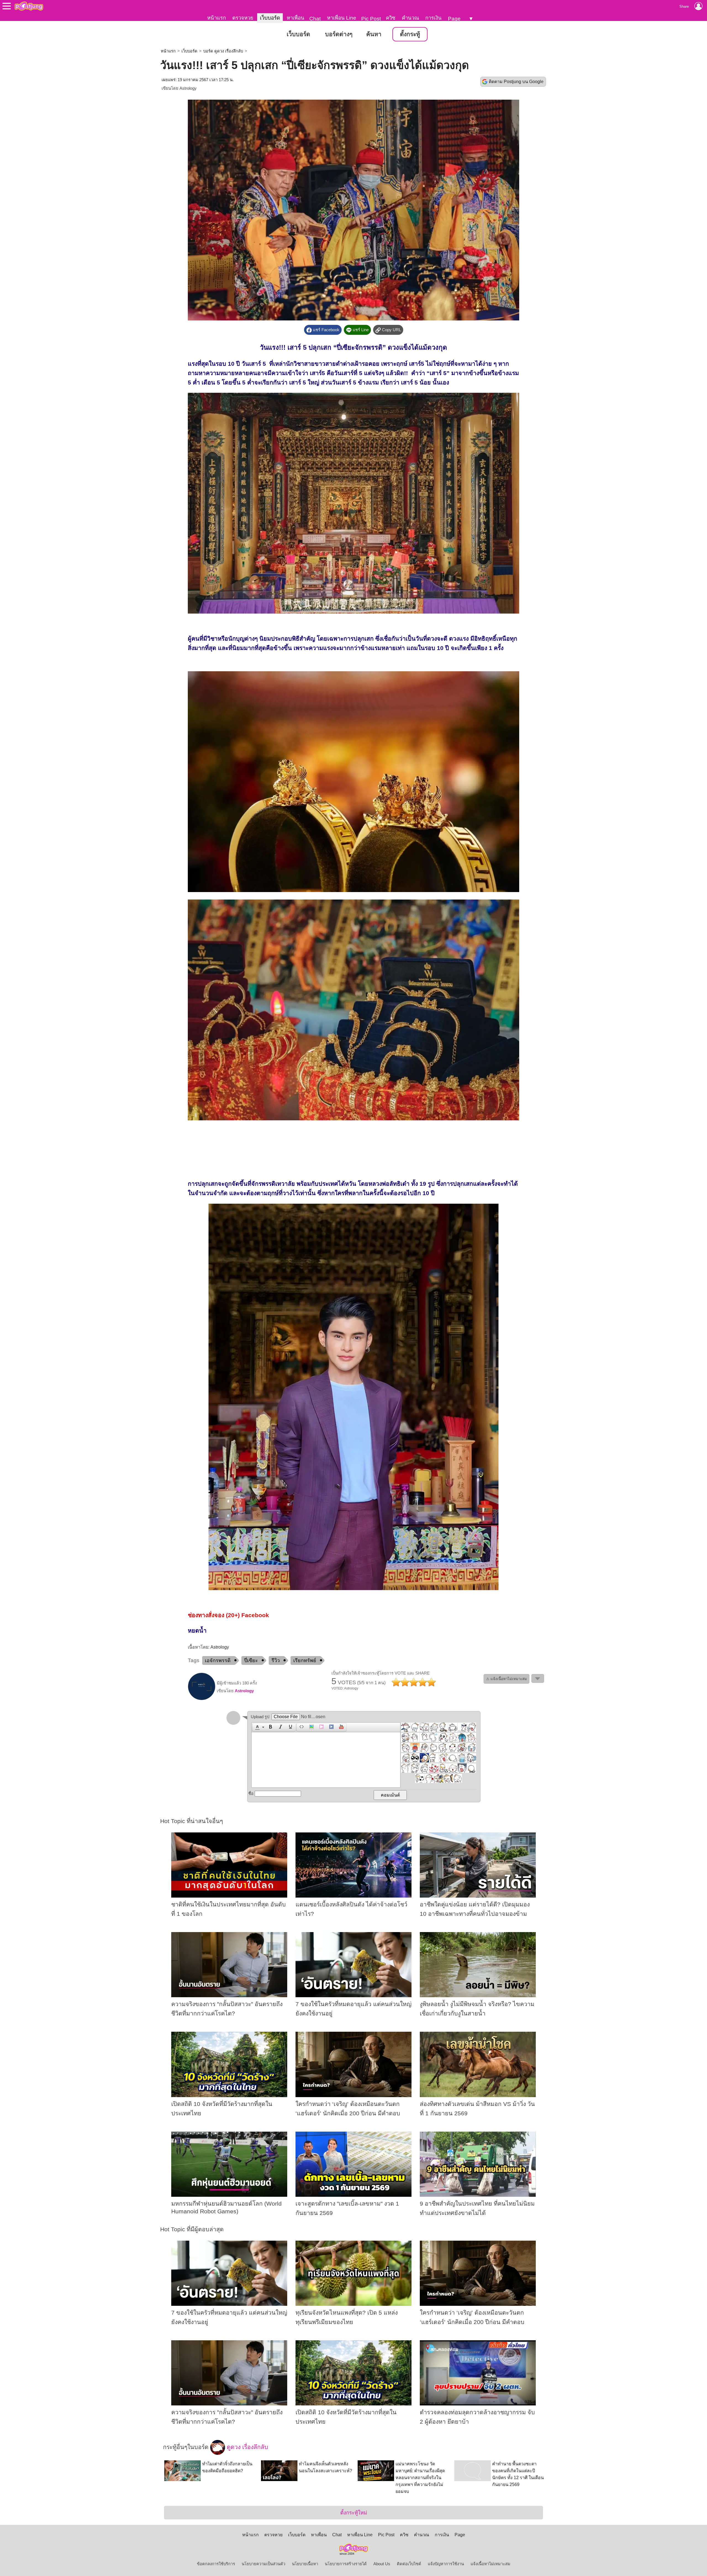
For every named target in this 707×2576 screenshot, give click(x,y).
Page (454, 19)
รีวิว (276, 1660)
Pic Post (371, 19)
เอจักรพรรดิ (218, 1660)
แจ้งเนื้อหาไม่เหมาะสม (490, 2564)
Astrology (188, 88)
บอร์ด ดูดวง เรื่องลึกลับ (223, 51)
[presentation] (257, 1727)
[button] (259, 1727)
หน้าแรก (217, 18)
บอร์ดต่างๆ (339, 34)
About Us (382, 2564)
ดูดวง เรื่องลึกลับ (247, 2447)
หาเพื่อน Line (342, 18)
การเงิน (433, 18)
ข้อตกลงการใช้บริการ (216, 2564)
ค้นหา (374, 34)
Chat (315, 19)
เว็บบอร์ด (270, 18)
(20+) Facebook (247, 1615)
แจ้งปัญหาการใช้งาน (446, 2564)
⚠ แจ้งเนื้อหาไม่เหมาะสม (506, 1679)
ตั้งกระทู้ (410, 34)
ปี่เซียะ (251, 1660)
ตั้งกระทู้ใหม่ (354, 2513)
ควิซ (391, 18)
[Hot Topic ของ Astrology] (202, 1699)
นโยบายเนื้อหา (305, 2564)
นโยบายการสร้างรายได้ (346, 2564)
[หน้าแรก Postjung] (29, 6)
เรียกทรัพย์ (305, 1660)
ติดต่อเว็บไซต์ (409, 2564)
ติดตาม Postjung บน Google (516, 82)
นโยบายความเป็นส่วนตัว (263, 2564)
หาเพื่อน (296, 18)
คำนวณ (410, 18)
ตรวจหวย (243, 18)
